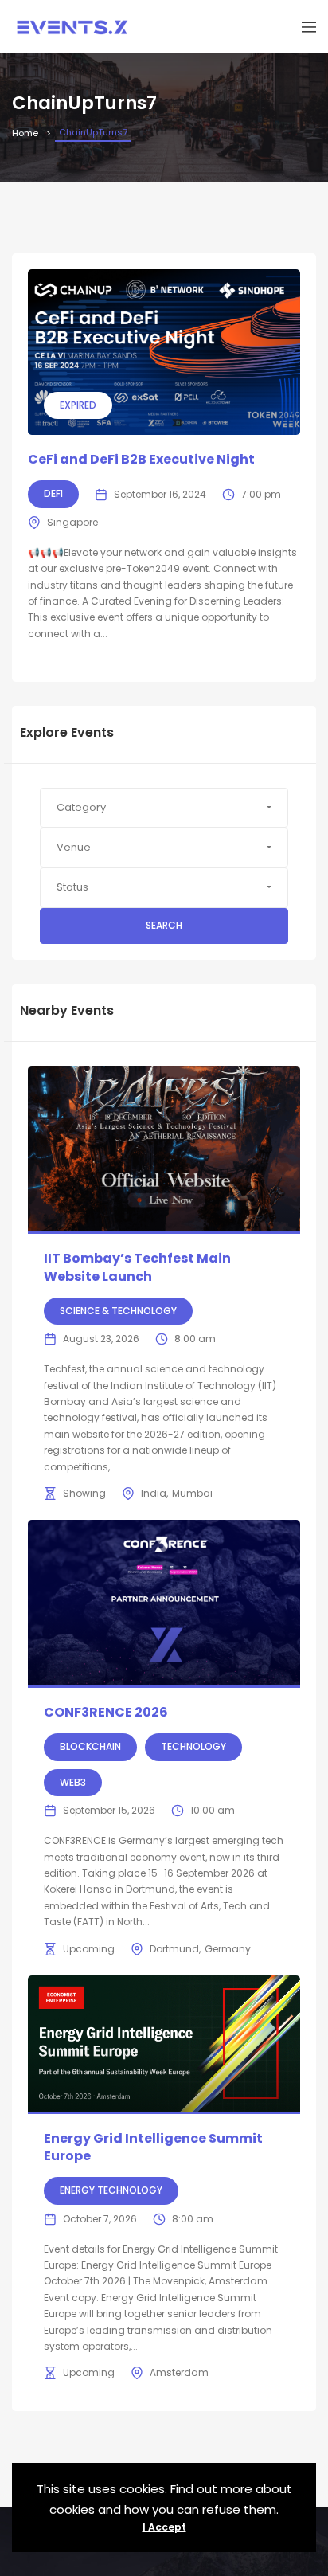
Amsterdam (179, 2372)
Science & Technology (118, 1311)
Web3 (73, 1782)
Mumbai (192, 1493)
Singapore (72, 522)
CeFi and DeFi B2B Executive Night (141, 459)
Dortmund (174, 1949)
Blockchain (90, 1746)
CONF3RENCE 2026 (106, 1712)
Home (25, 133)
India (154, 1493)
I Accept (164, 2527)
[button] (164, 808)
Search (164, 925)
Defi (53, 493)
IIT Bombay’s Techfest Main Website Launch (137, 1267)
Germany (228, 1949)
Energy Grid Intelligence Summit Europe (153, 2147)
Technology (193, 1746)
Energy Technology (111, 2190)
